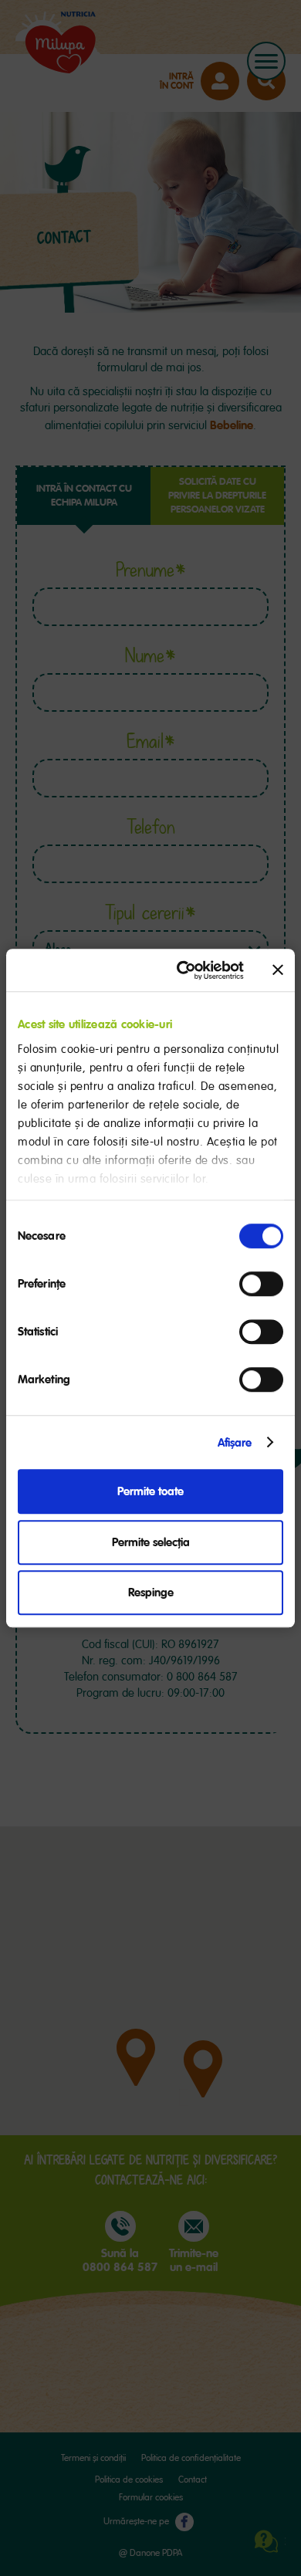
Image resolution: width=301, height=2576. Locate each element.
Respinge (151, 1593)
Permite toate (150, 1491)
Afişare (235, 1443)
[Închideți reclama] (278, 970)
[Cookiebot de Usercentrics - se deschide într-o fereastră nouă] (183, 970)
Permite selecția (151, 1542)
